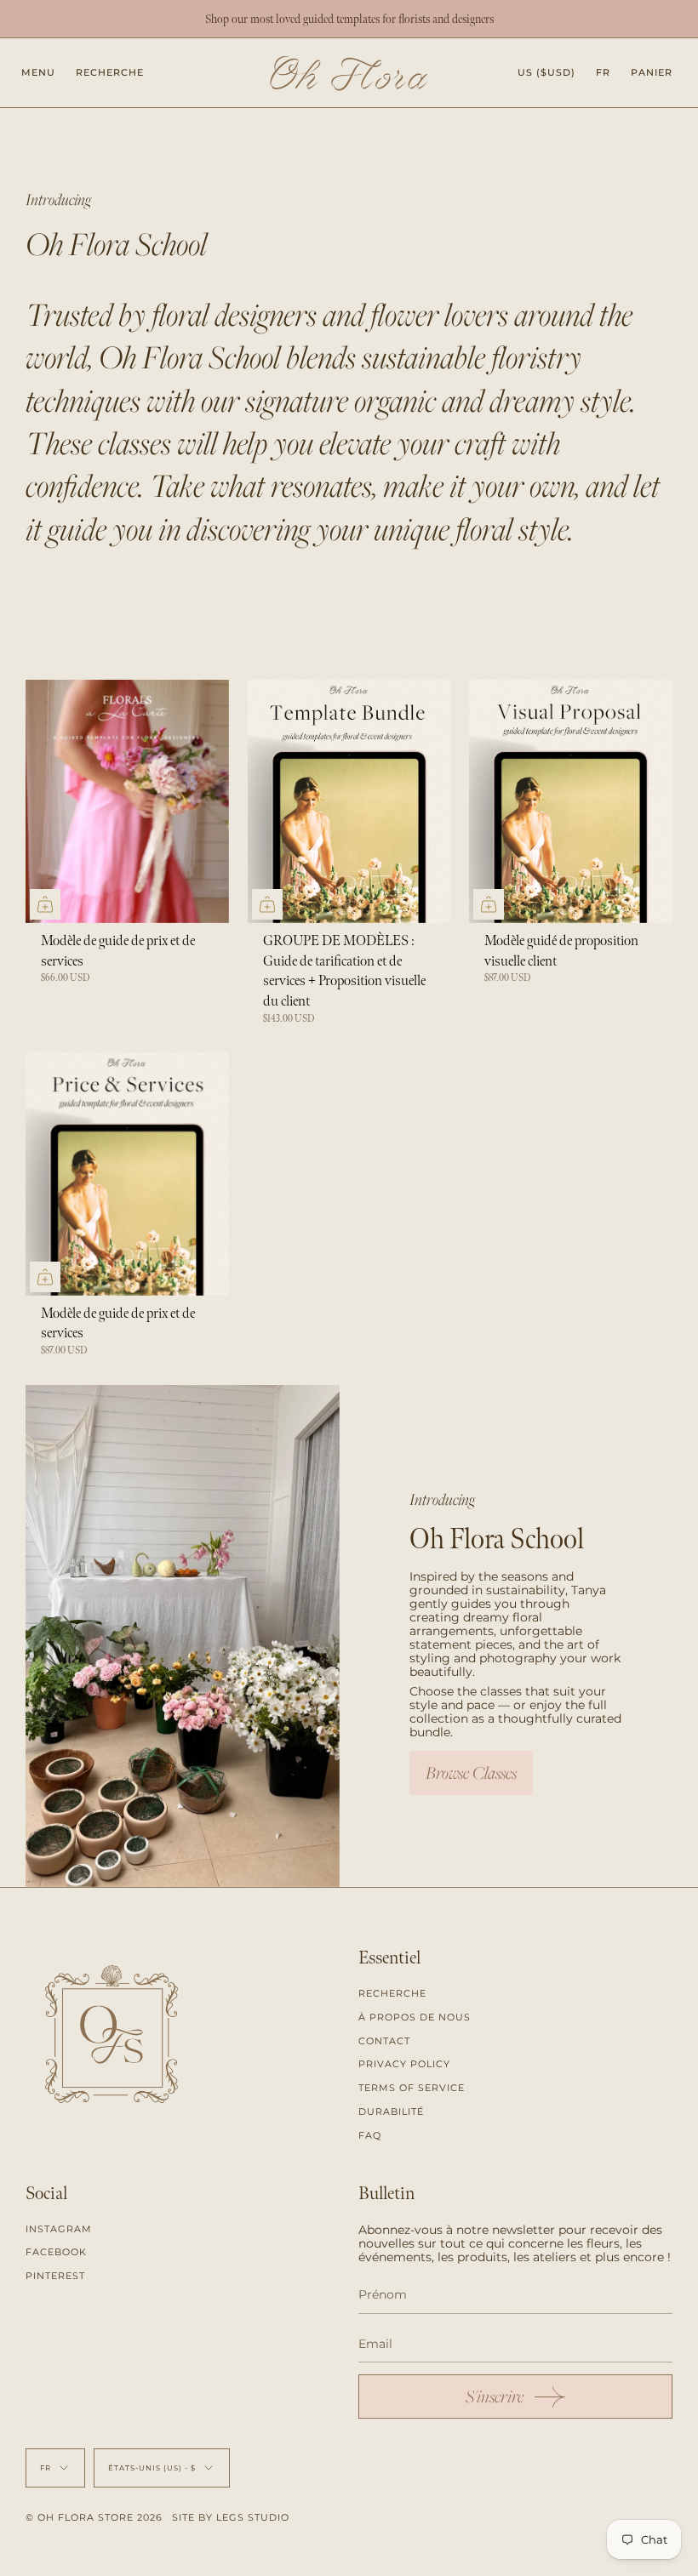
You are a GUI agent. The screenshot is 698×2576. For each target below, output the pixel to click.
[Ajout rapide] (45, 904)
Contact (384, 2041)
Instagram (59, 2229)
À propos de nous (415, 2017)
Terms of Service (412, 2088)
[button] (110, 73)
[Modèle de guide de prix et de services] (127, 801)
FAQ (370, 2135)
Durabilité (391, 2112)
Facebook (56, 2252)
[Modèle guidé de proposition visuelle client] (571, 801)
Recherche (392, 1993)
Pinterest (55, 2276)
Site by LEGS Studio (231, 2517)
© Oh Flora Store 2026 (94, 2517)
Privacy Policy (404, 2064)
